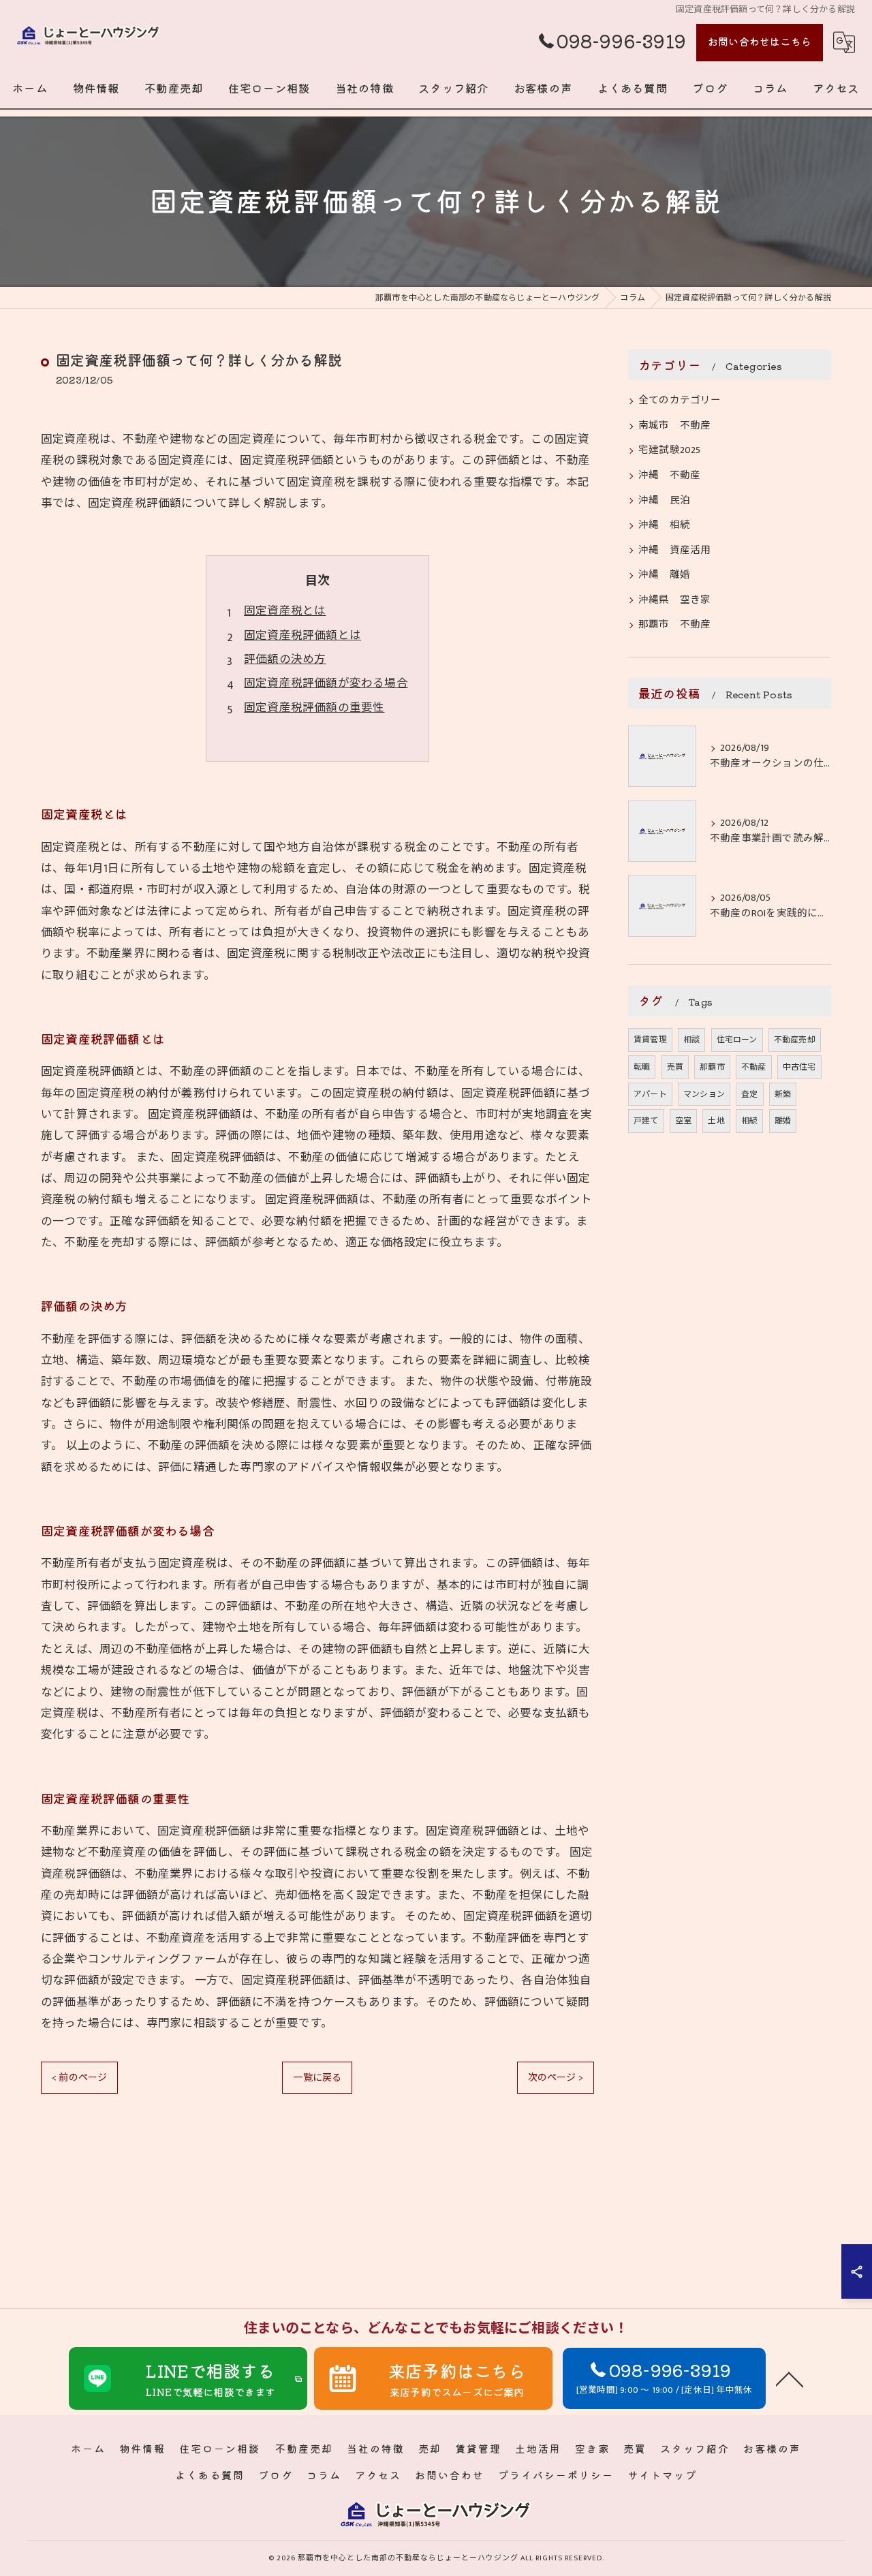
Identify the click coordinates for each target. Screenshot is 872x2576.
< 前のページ (79, 2078)
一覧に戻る (317, 2078)
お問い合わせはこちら (760, 41)
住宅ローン (737, 1040)
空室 (683, 1121)
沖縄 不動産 (669, 476)
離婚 (783, 1121)
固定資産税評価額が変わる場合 (326, 683)
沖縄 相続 (664, 525)
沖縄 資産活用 (674, 550)
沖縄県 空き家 (674, 600)
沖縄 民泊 (664, 501)
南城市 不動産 (674, 426)
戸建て (646, 1121)
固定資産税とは (285, 611)
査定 (749, 1094)
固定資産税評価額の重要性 (314, 708)
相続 (749, 1121)
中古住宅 (799, 1067)
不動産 (754, 1067)
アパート (650, 1094)
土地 (716, 1121)
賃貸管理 (650, 1040)
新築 (783, 1094)
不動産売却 (795, 1040)
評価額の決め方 (285, 659)
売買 (675, 1067)
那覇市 (712, 1067)
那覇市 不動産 (674, 625)
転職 (642, 1067)
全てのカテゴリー (680, 401)
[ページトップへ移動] (790, 2378)
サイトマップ (662, 2475)
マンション (704, 1094)
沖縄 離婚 (664, 575)
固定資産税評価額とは (302, 636)
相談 (691, 1040)
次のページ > (556, 2078)
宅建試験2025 (670, 450)
